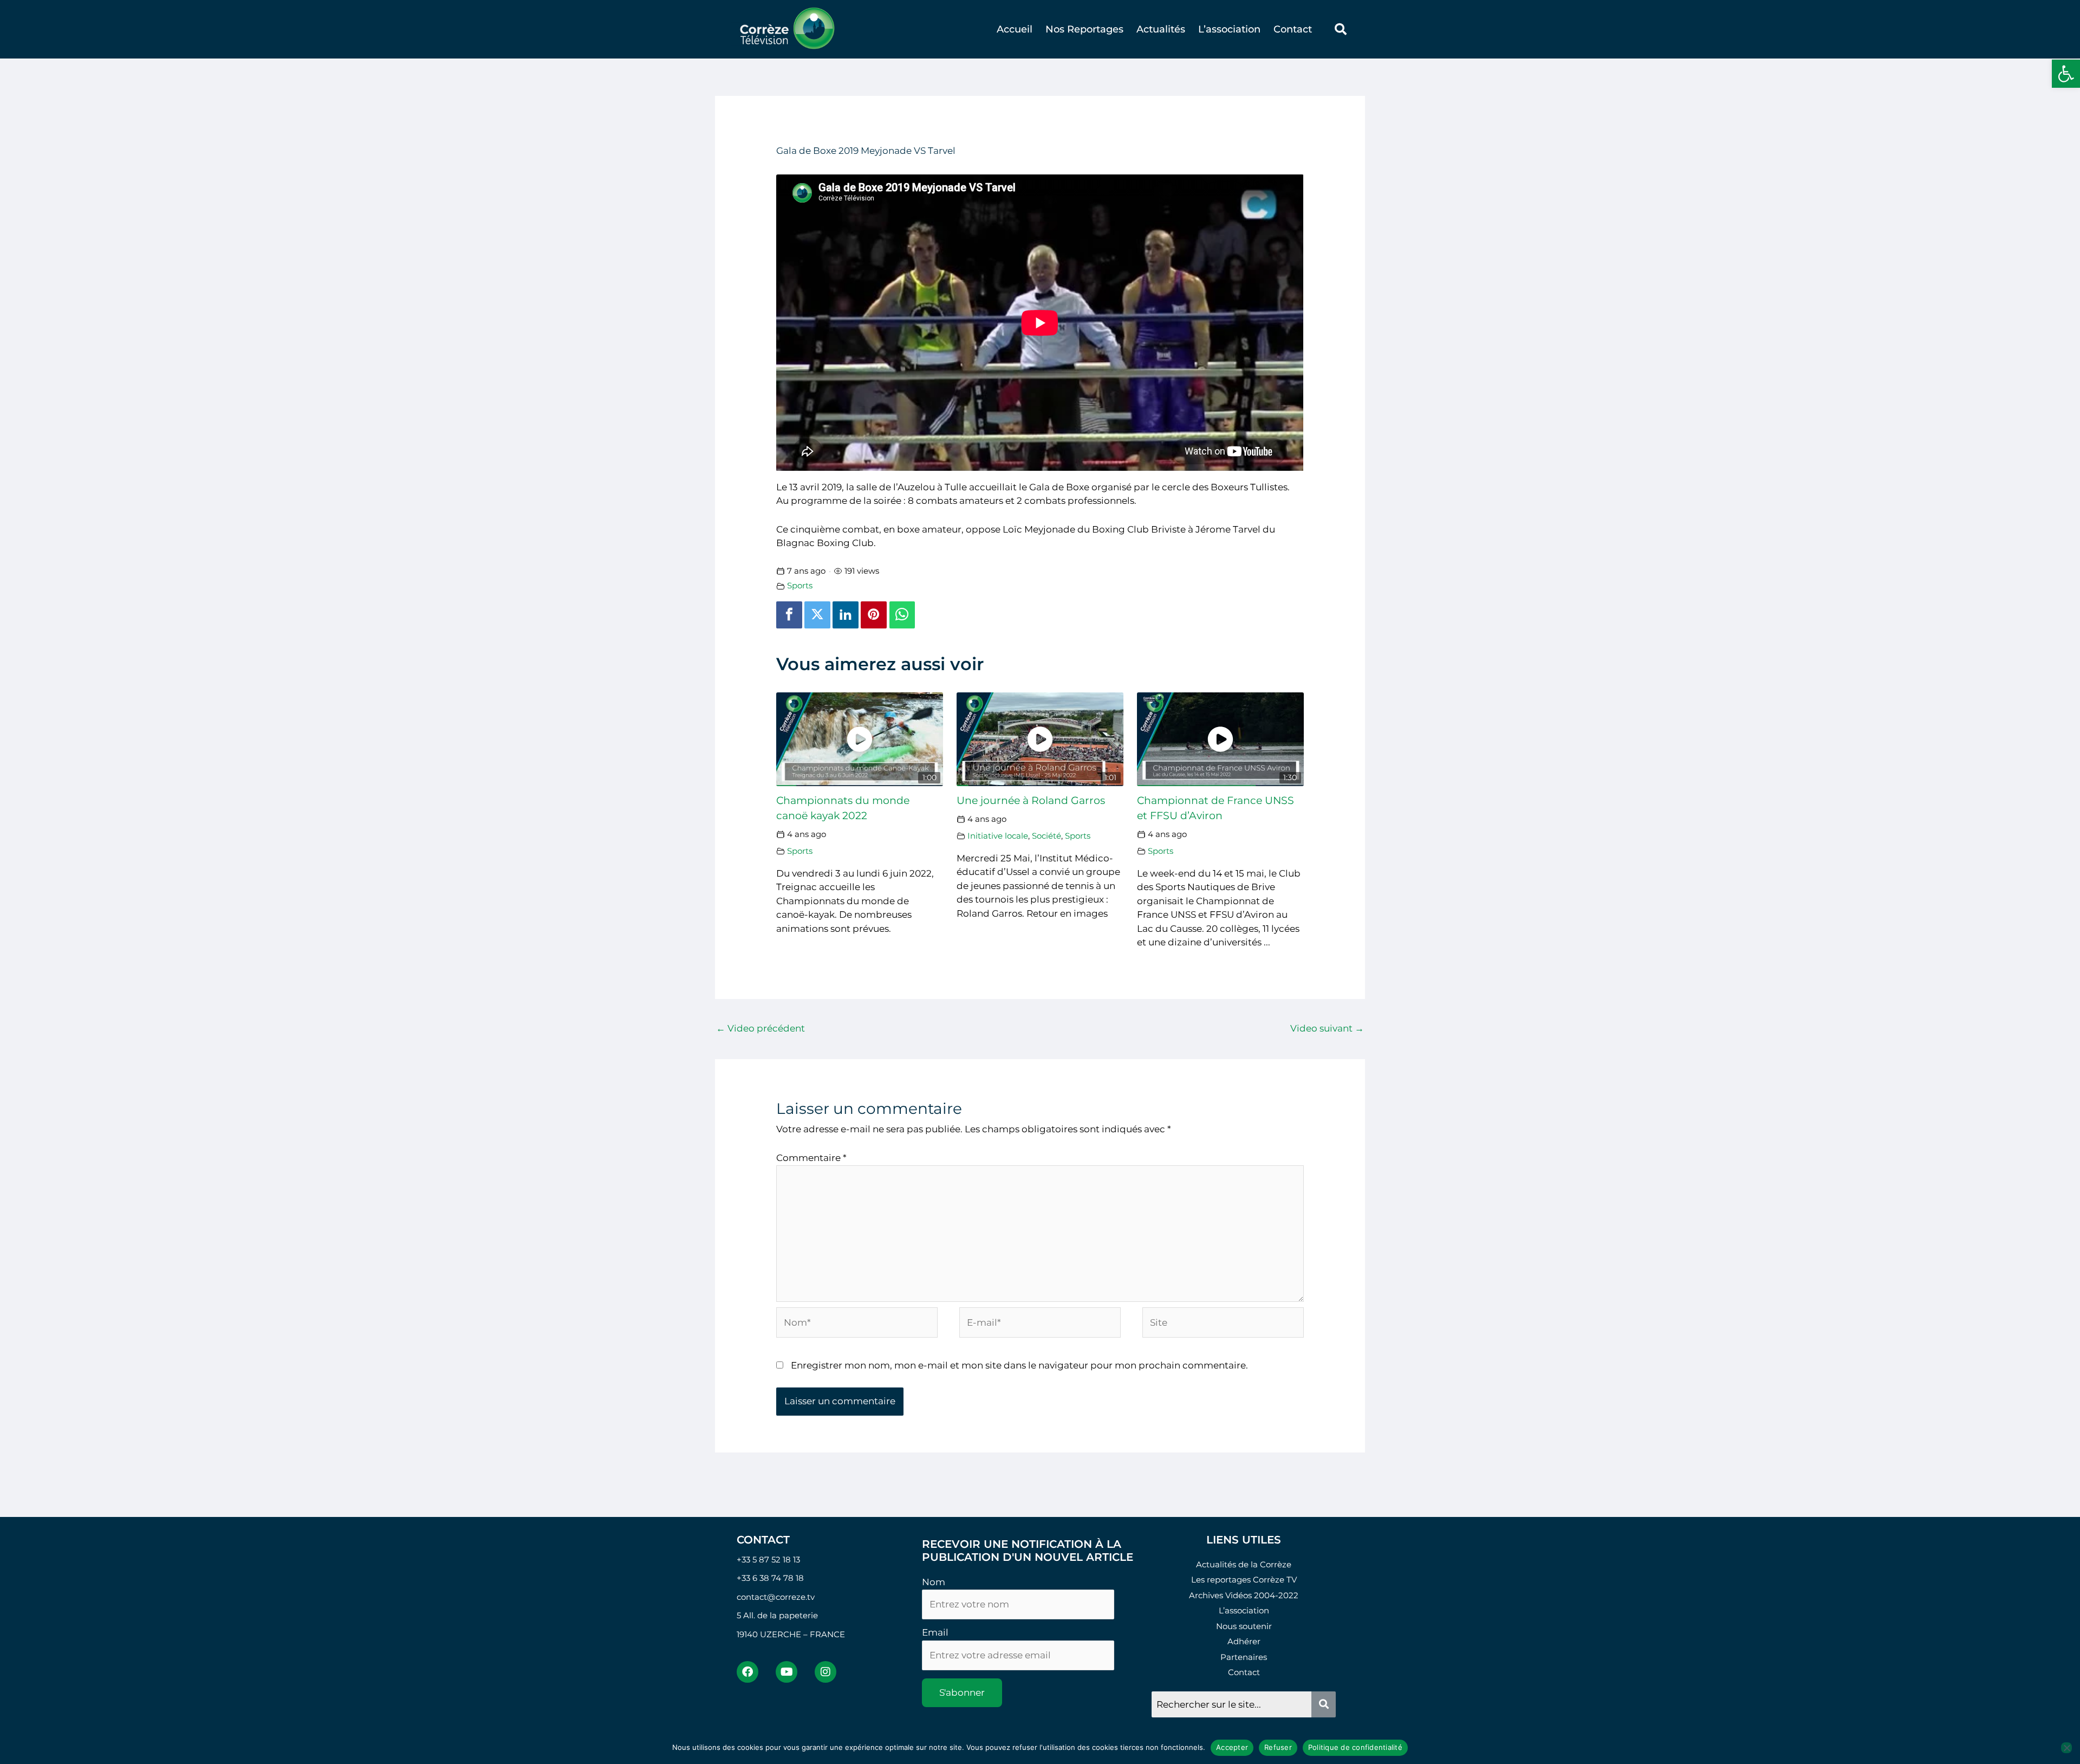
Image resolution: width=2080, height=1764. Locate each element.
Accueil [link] (1015, 29)
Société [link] (1046, 836)
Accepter (1232, 1747)
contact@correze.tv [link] (776, 1597)
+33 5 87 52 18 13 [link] (768, 1559)
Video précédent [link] (760, 1028)
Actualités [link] (1161, 29)
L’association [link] (1229, 29)
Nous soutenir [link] (1244, 1626)
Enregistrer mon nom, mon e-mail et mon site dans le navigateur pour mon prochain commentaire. (1019, 1365)
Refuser (1278, 1747)
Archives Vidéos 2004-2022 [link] (1244, 1595)
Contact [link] (1293, 29)
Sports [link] (800, 585)
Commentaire (811, 1158)
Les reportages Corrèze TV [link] (1244, 1580)
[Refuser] (2066, 1748)
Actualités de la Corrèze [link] (1244, 1564)
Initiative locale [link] (998, 836)
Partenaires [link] (1244, 1657)
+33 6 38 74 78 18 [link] (770, 1578)
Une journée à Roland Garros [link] (1031, 800)
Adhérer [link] (1244, 1641)
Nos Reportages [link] (1084, 29)
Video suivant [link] (1327, 1028)
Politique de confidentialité (1355, 1747)
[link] (2066, 74)
